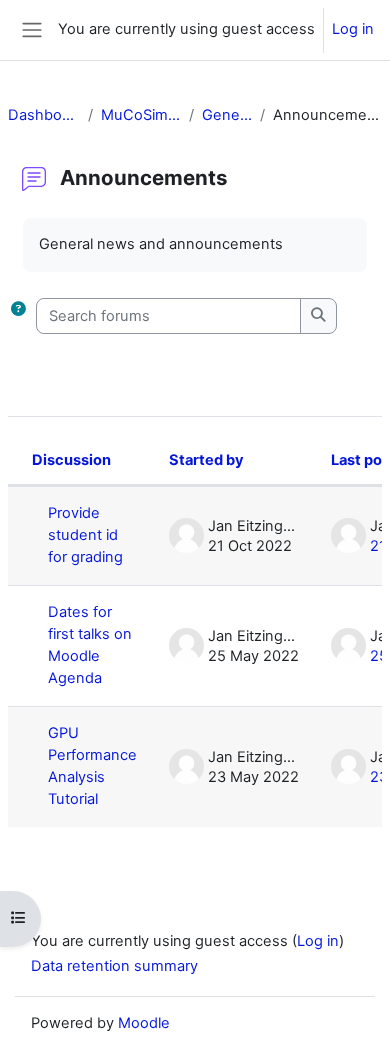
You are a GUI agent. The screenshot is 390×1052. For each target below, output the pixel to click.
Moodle (144, 1023)
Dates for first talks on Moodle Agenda (90, 645)
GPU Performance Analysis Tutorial (92, 766)
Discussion (71, 460)
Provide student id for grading (85, 535)
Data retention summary (114, 966)
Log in (353, 29)
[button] (18, 316)
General (227, 115)
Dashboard (44, 115)
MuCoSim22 (141, 115)
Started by (206, 460)
